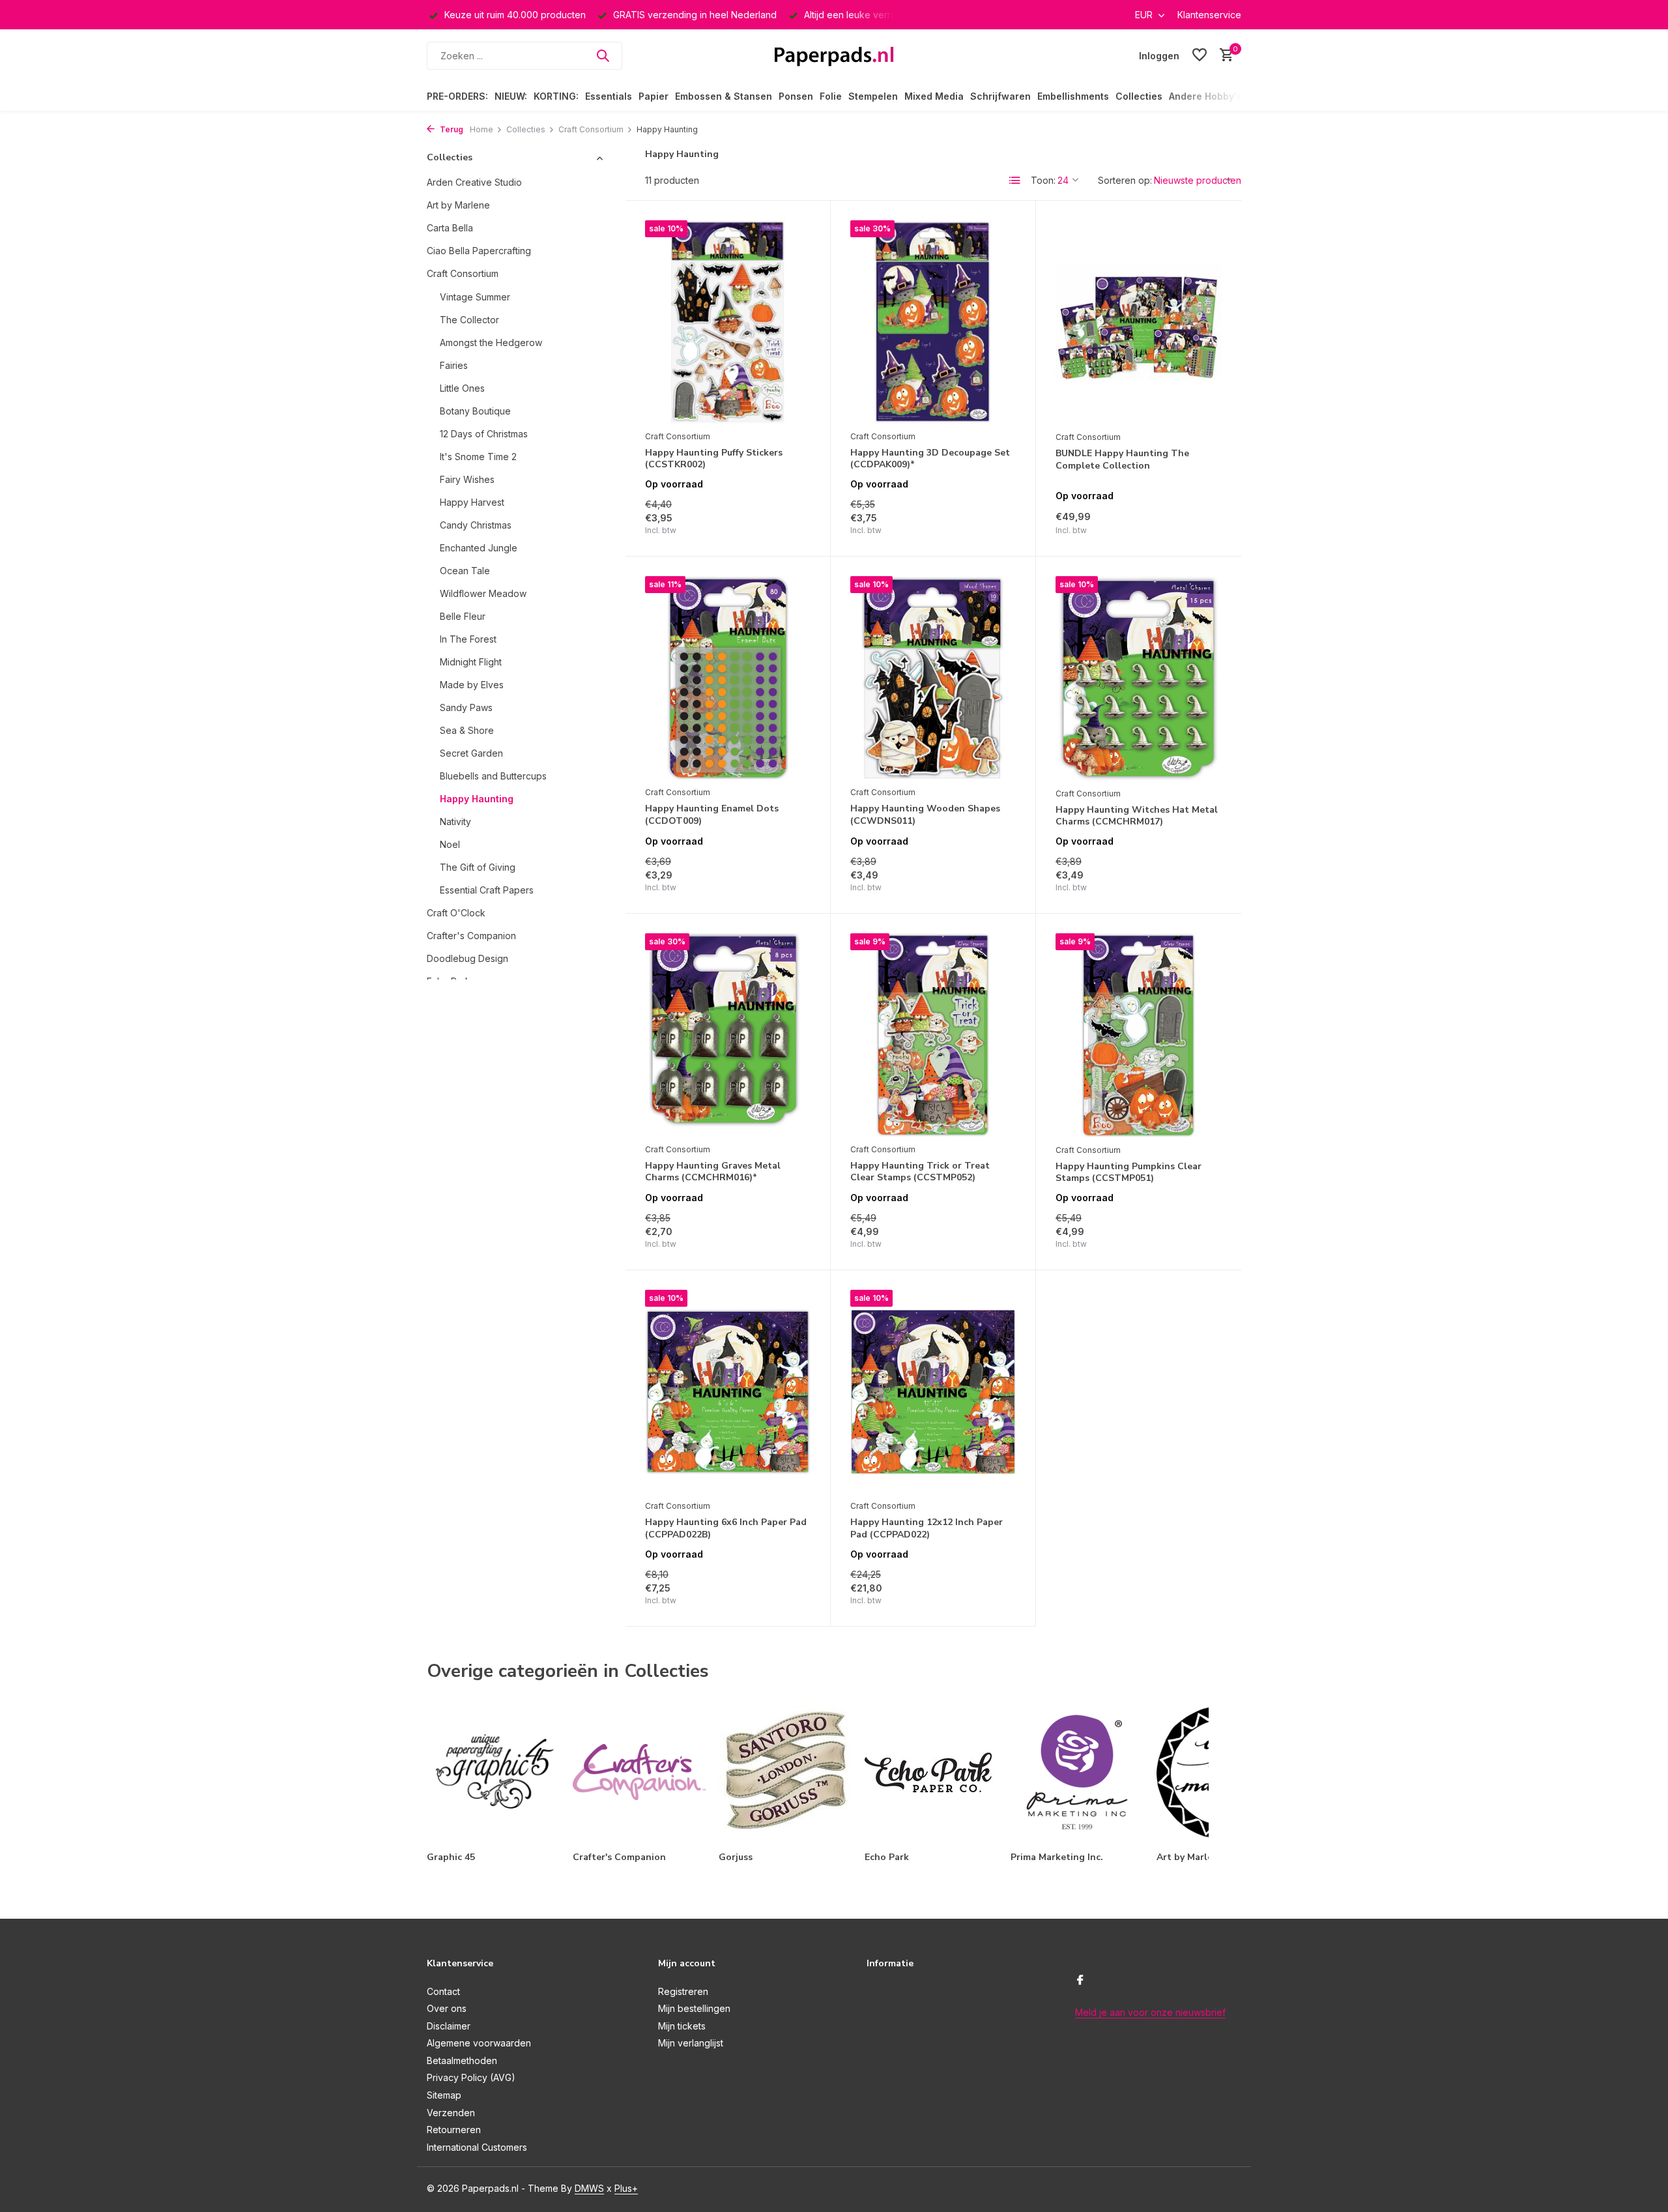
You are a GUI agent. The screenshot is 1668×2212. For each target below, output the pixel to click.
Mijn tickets (682, 2026)
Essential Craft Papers (487, 890)
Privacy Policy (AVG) (471, 2077)
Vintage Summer (475, 297)
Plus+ (626, 2188)
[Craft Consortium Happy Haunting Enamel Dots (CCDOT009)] (728, 678)
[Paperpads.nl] (834, 55)
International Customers (477, 2147)
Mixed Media (934, 96)
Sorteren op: (1125, 180)
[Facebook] (1080, 1981)
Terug (451, 129)
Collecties (1139, 96)
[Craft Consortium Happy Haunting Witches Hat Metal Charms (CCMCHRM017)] (1139, 678)
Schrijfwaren (1000, 96)
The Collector (469, 320)
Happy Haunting (477, 799)
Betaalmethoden (462, 2060)
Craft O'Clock (456, 913)
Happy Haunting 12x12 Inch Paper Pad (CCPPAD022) (927, 1528)
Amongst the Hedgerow (491, 342)
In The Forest (468, 639)
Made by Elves (472, 685)
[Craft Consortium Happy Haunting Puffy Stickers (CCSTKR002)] (728, 322)
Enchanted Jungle (479, 548)
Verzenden (451, 2113)
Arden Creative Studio (474, 182)
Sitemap (444, 2095)
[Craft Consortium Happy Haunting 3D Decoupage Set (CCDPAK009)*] (933, 322)
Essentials (609, 96)
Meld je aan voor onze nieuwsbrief (1150, 2012)
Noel (450, 844)
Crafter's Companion (471, 936)
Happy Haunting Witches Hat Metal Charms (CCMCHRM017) (1137, 816)
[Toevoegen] (788, 522)
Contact (443, 1991)
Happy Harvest (472, 502)
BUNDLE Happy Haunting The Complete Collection (1122, 459)
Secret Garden (471, 753)
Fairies (454, 365)
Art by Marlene (458, 205)
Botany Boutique (475, 411)
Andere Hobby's (1205, 96)
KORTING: (556, 96)
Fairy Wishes (467, 479)
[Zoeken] (603, 55)
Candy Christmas (476, 525)
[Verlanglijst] (1200, 55)
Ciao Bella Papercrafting (479, 251)
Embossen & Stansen (724, 96)
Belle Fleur (463, 616)
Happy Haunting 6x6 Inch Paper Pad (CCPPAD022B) (726, 1528)
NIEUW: (511, 96)
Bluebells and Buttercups (493, 776)
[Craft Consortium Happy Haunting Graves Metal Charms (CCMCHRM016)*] (728, 1035)
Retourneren (454, 2130)
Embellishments (1073, 96)
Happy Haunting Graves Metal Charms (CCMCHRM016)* (713, 1172)
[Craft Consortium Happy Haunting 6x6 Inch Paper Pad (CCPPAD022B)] (728, 1391)
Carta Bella (450, 228)
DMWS (589, 2188)
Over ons (447, 2008)
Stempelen (873, 96)
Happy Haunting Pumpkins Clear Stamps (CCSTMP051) (1129, 1172)
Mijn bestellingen (694, 2008)
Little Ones (462, 388)
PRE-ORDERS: (457, 96)
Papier (654, 96)
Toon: (1043, 180)
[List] (1015, 181)
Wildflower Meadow (483, 593)
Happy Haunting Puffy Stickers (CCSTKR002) (714, 459)
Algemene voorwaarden (479, 2043)
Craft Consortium (591, 129)
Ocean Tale (465, 571)
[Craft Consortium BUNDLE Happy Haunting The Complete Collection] (1139, 322)
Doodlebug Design (467, 958)
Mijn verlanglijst (691, 2043)
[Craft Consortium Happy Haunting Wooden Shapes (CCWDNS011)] (933, 678)
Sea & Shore (467, 730)
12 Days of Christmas (484, 434)
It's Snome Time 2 (478, 457)
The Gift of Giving (478, 867)
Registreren (683, 1991)
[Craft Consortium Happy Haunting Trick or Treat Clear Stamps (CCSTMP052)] (933, 1035)
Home (482, 129)
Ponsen (796, 96)
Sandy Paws (466, 707)
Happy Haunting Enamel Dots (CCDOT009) (712, 815)
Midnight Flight (471, 662)
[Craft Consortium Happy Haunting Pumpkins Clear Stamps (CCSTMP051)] (1139, 1035)
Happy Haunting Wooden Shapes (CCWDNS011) (925, 815)
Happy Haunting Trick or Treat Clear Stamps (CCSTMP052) (920, 1172)
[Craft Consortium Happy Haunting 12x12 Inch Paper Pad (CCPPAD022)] (933, 1391)
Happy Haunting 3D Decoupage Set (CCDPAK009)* (930, 459)
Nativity (455, 822)
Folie (831, 96)
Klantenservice (1209, 15)
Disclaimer (449, 2026)
